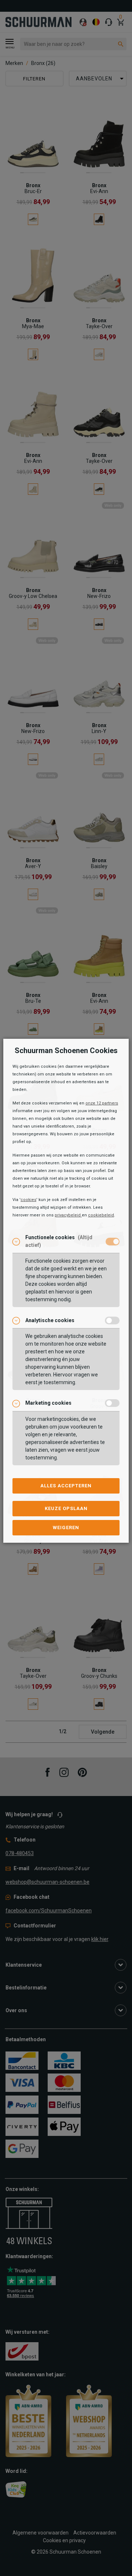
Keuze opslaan (66, 1508)
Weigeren (66, 1528)
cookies (28, 1200)
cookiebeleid (101, 1215)
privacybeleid (68, 1215)
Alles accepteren (66, 1486)
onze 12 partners (102, 1103)
